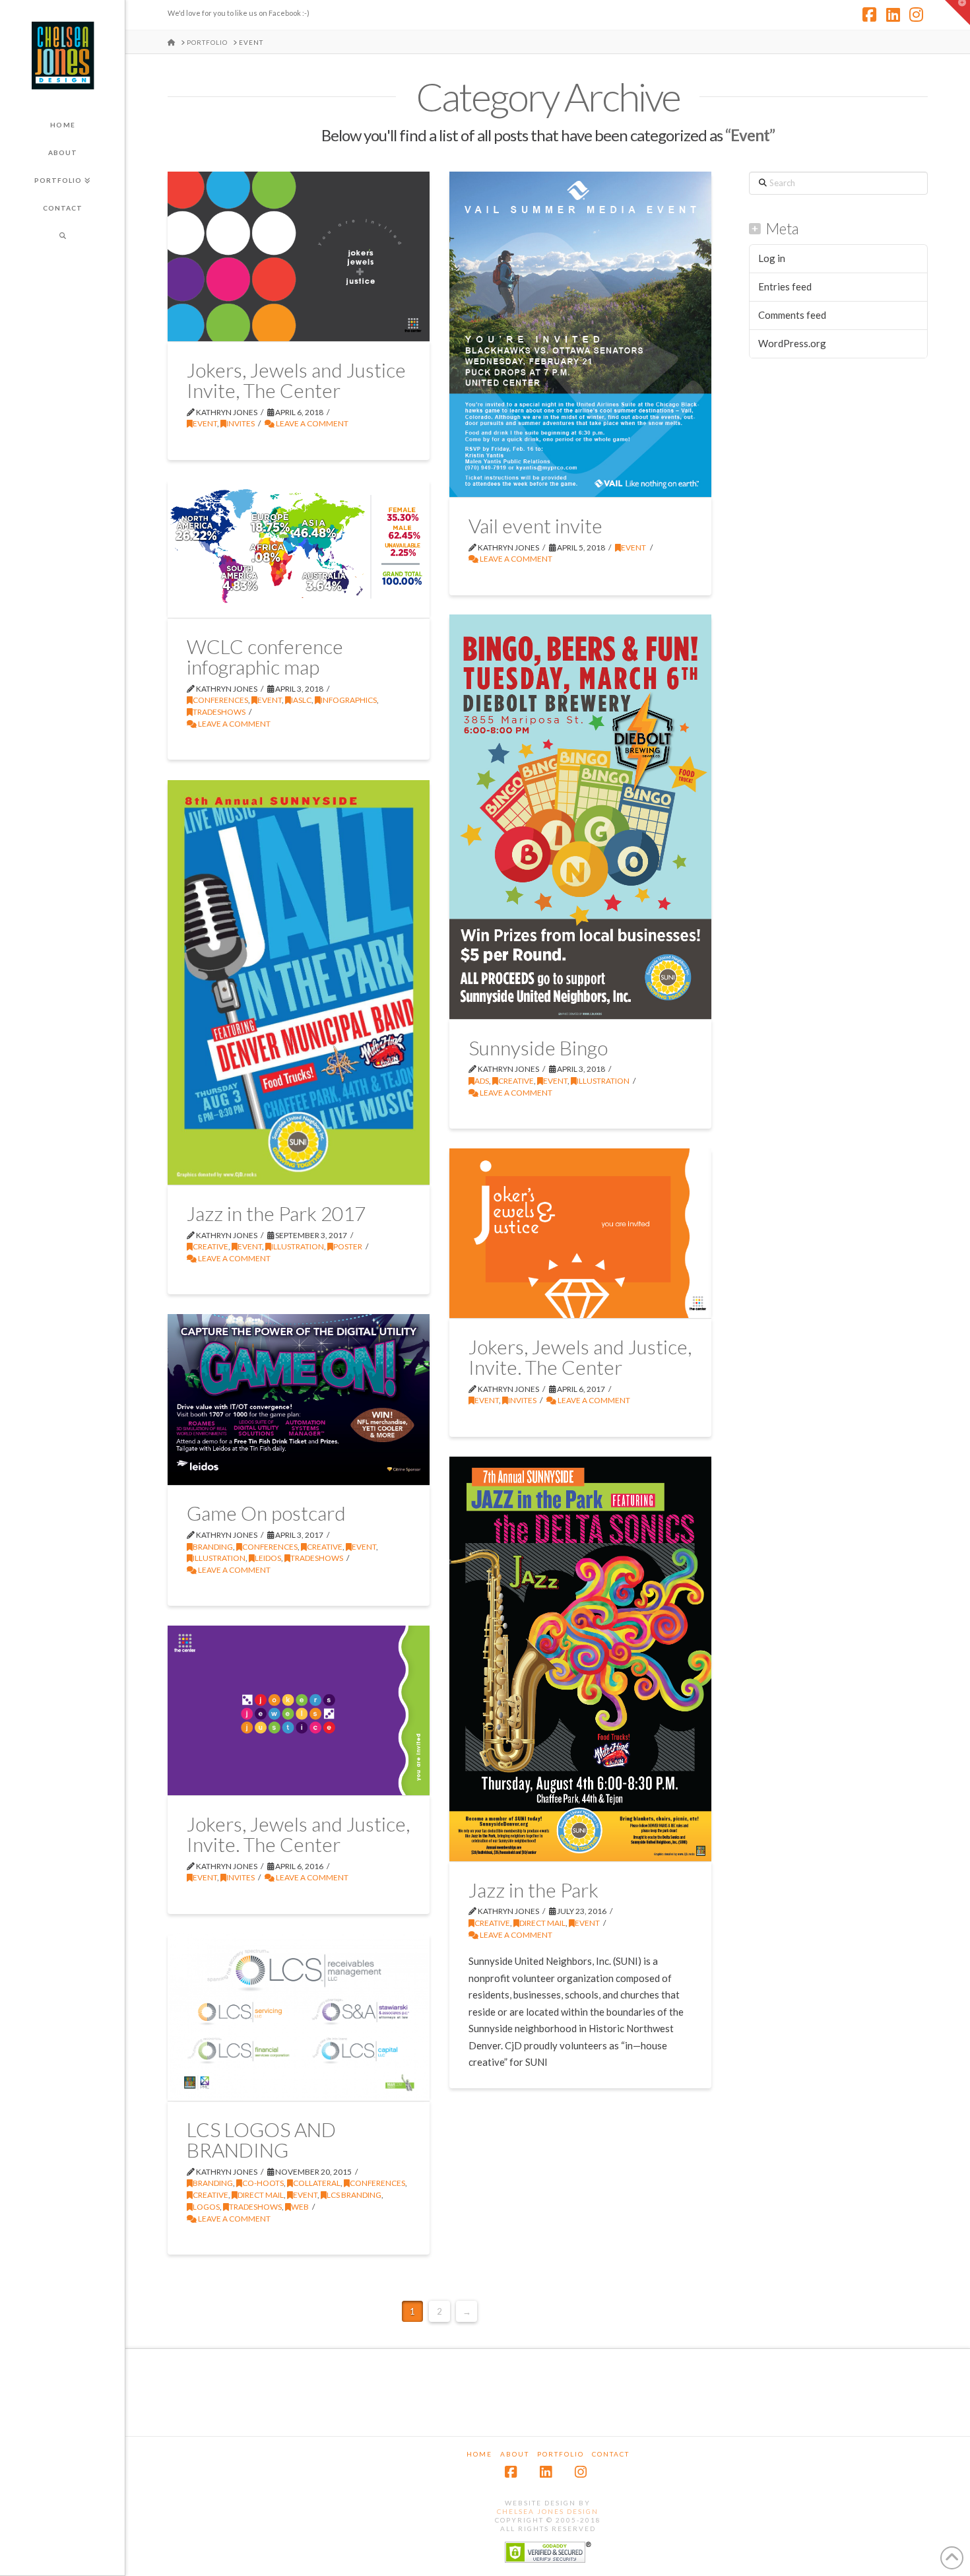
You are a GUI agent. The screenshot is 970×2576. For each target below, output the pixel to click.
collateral (317, 2183)
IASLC (301, 700)
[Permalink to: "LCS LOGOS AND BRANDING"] (299, 2017)
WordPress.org (792, 343)
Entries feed (785, 286)
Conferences (220, 700)
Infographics (349, 700)
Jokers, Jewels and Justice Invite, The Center (296, 380)
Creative (516, 1081)
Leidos (268, 1558)
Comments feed (792, 315)
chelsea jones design (548, 2511)
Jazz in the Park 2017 (276, 1213)
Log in (772, 258)
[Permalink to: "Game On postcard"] (299, 1399)
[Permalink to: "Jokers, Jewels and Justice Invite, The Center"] (299, 256)
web (300, 2207)
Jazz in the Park (533, 1890)
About (515, 2454)
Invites (241, 423)
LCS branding (354, 2195)
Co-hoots (263, 2183)
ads (482, 1081)
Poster (348, 1246)
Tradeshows (219, 712)
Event (205, 423)
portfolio (561, 2454)
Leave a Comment (311, 423)
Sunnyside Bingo (538, 1047)
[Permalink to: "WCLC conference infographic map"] (299, 548)
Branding (213, 1547)
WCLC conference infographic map (265, 657)
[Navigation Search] (62, 236)
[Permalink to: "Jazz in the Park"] (580, 1659)
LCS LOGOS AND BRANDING (261, 2140)
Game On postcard (266, 1513)
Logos (206, 2207)
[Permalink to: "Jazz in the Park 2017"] (299, 982)
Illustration (603, 1081)
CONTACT (611, 2454)
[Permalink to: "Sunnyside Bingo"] (580, 817)
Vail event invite (535, 525)
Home (479, 2454)
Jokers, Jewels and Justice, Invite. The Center (580, 1357)
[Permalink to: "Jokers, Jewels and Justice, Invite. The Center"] (580, 1233)
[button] (957, 13)
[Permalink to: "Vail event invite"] (580, 334)
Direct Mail (542, 1923)
